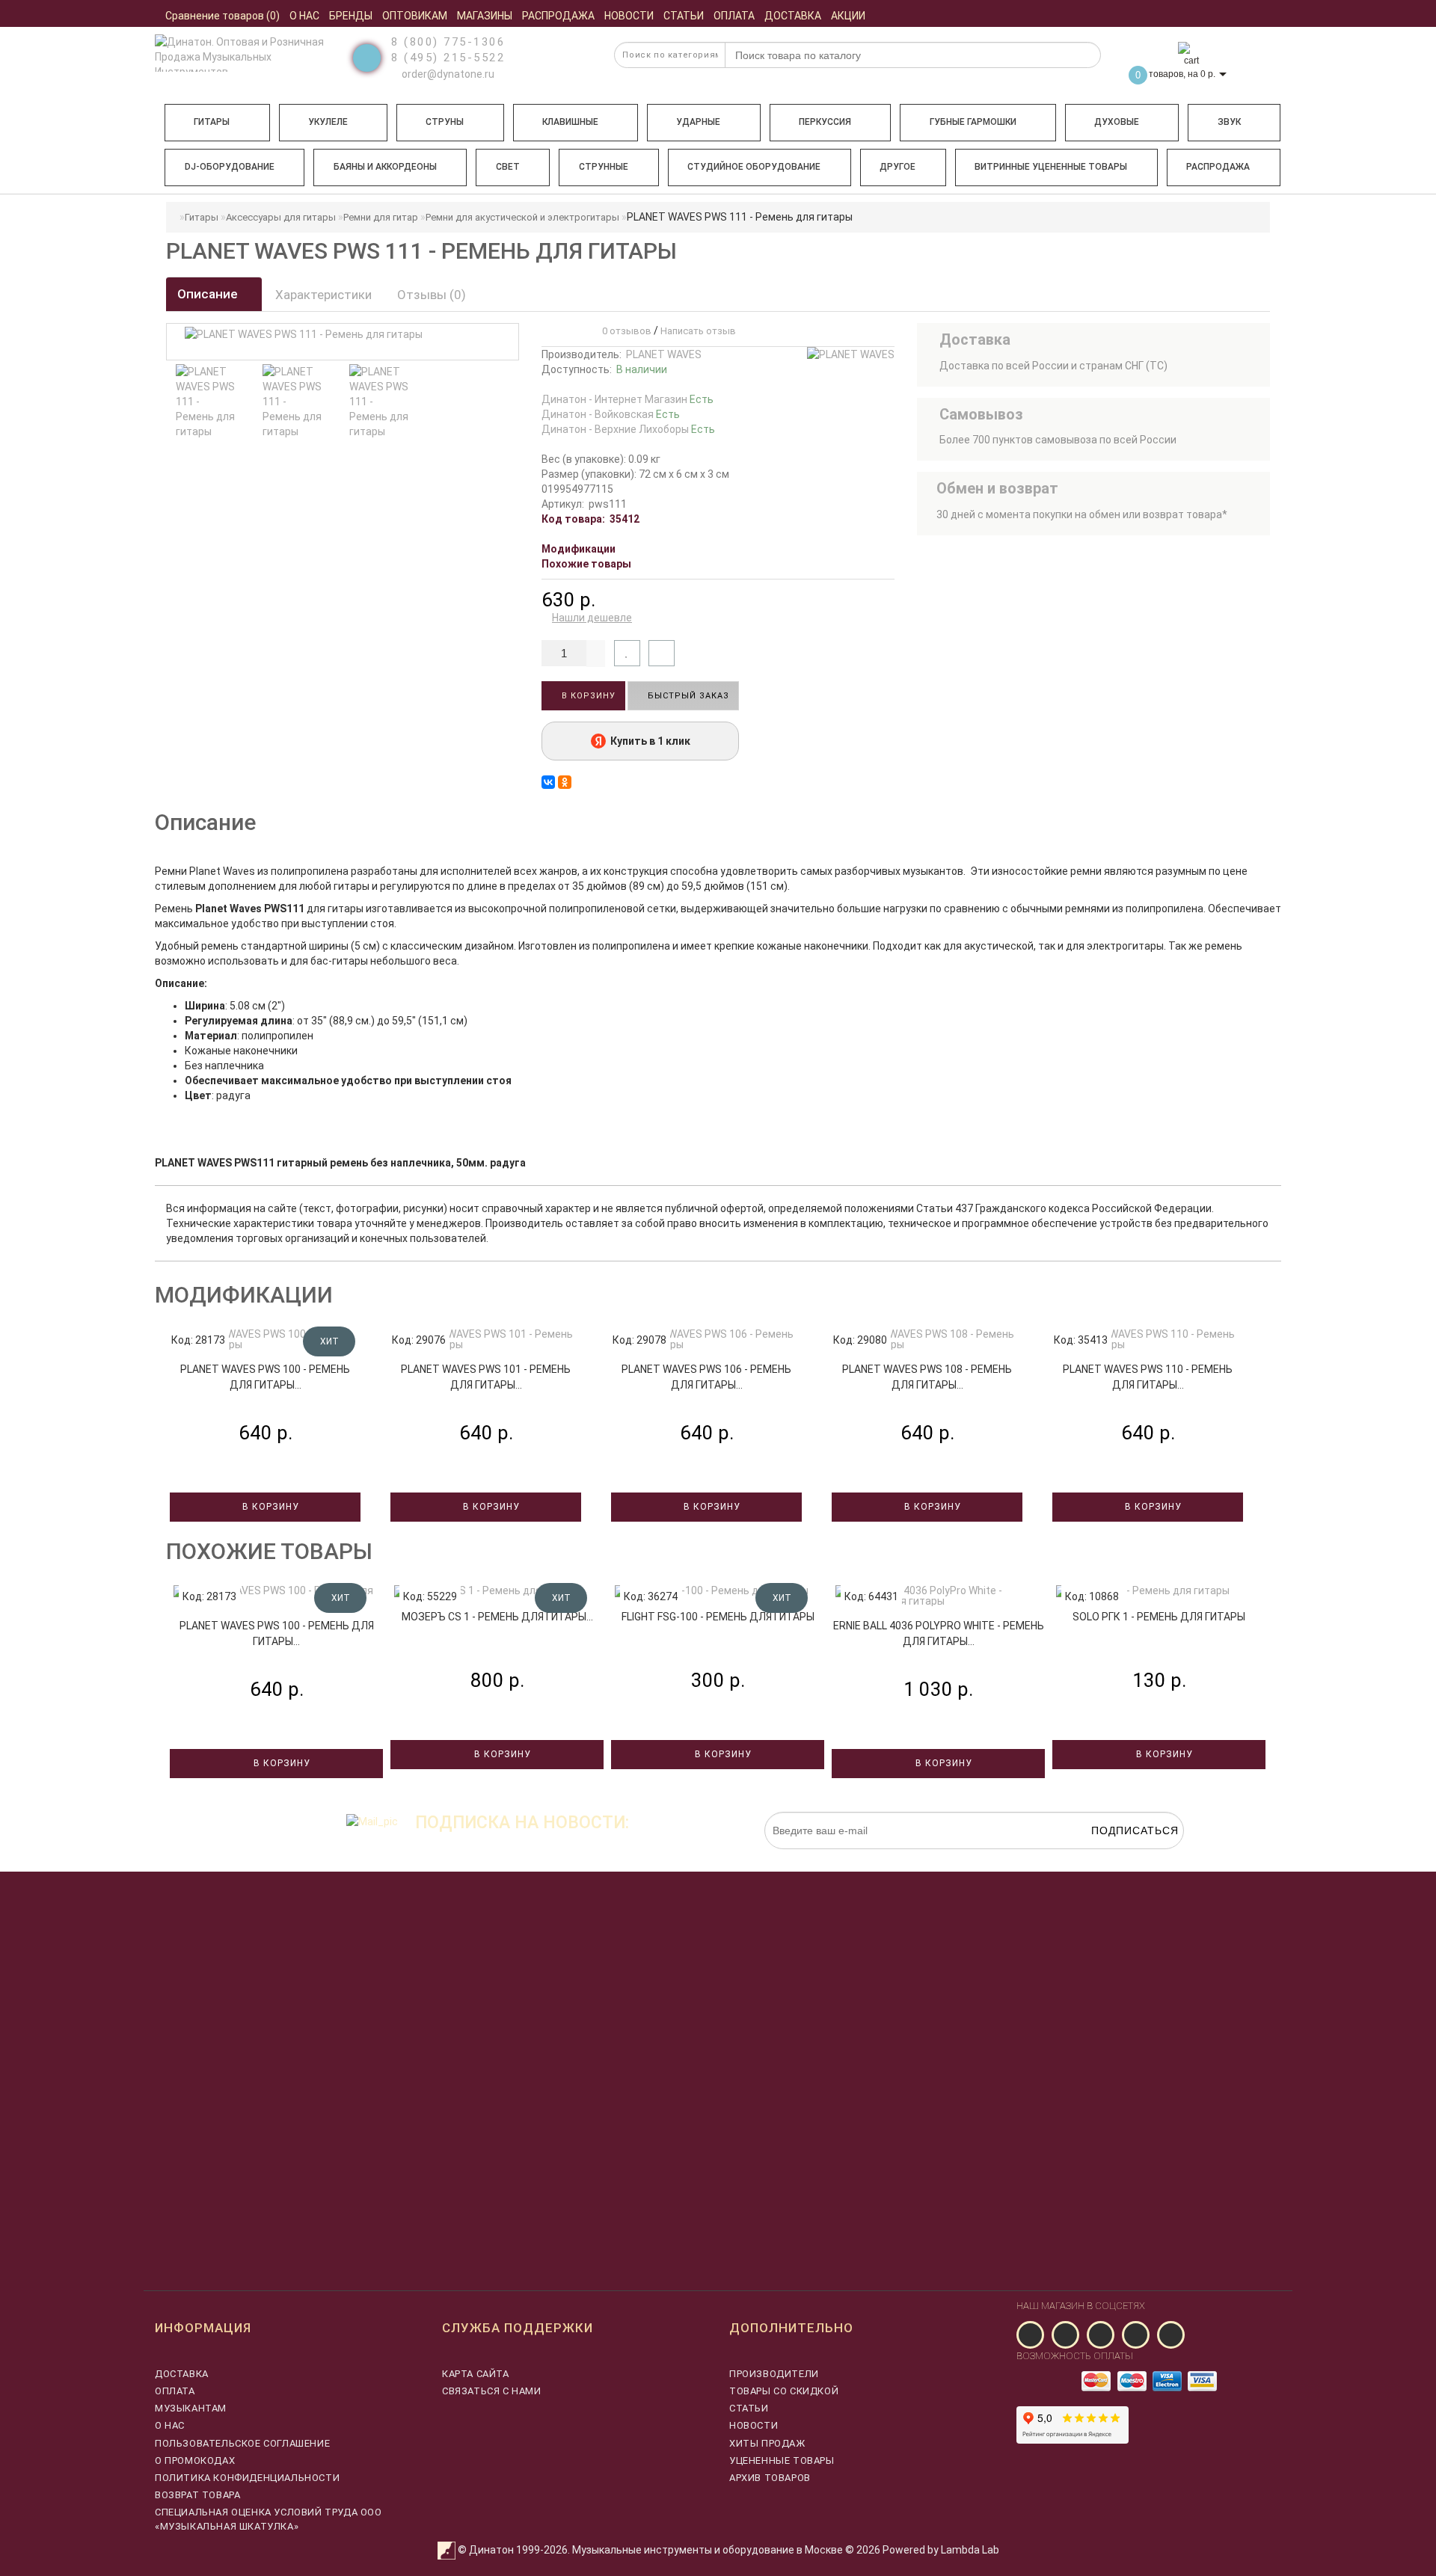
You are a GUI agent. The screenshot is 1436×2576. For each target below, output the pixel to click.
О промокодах (195, 2460)
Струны (445, 122)
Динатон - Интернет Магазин (628, 399)
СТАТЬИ (749, 2408)
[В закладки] (627, 653)
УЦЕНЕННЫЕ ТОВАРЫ (782, 2460)
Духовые (1117, 122)
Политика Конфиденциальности (247, 2478)
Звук (1229, 122)
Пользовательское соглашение (242, 2443)
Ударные (698, 122)
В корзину (587, 696)
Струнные (604, 167)
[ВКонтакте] (548, 782)
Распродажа (1218, 167)
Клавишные (570, 122)
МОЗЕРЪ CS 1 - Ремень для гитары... (497, 1617)
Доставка (182, 2374)
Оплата (175, 2391)
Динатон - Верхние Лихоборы (628, 429)
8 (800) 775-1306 (448, 42)
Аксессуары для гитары (281, 217)
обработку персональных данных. (1114, 1857)
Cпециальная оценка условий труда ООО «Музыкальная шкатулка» (269, 2519)
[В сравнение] (662, 653)
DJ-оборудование (230, 167)
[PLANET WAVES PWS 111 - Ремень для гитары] (207, 402)
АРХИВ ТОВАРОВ (770, 2478)
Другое (897, 167)
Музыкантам (191, 2408)
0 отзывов (625, 331)
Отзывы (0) (432, 295)
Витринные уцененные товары (1051, 167)
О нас (170, 2425)
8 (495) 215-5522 (448, 58)
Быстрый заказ (687, 696)
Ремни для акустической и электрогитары (522, 217)
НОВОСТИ (754, 2425)
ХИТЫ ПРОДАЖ (767, 2443)
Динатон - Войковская (611, 414)
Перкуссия (825, 122)
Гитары (212, 122)
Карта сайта (476, 2374)
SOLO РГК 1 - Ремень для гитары (1159, 1617)
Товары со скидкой (784, 2391)
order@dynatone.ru (447, 74)
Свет (508, 167)
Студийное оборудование (754, 167)
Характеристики (323, 295)
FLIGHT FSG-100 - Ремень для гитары (718, 1617)
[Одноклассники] (565, 782)
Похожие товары (586, 564)
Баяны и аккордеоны (385, 167)
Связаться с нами (492, 2391)
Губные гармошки (973, 122)
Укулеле (328, 122)
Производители (774, 2374)
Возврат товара (197, 2495)
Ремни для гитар (381, 217)
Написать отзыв (698, 331)
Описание (209, 294)
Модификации (579, 549)
